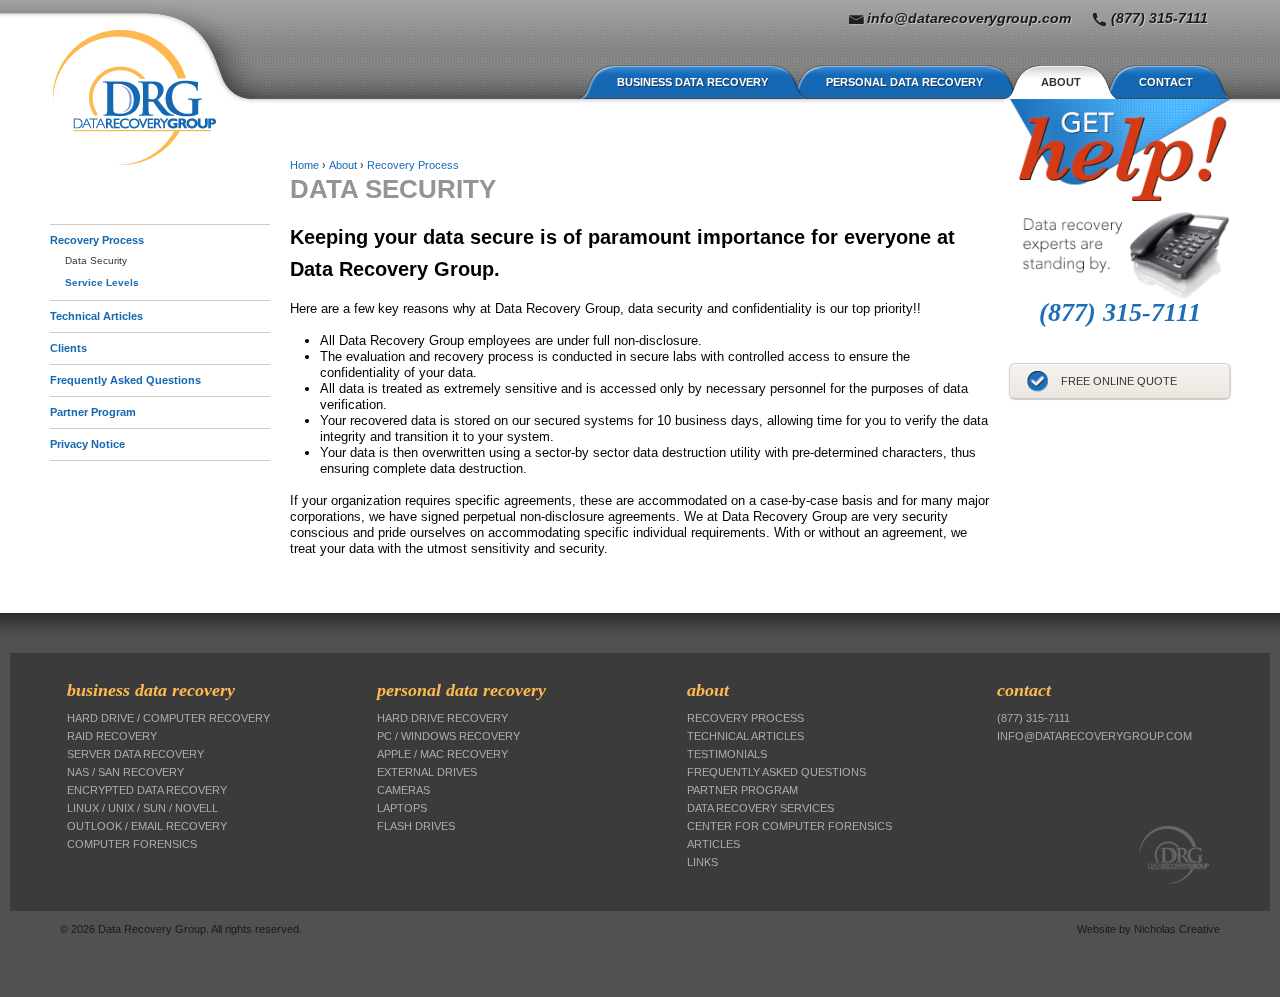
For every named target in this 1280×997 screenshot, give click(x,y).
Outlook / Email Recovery (147, 826)
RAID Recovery (112, 736)
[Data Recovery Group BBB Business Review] (1012, 422)
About (1061, 82)
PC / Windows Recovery (448, 736)
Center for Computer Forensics (789, 826)
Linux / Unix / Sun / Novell (142, 808)
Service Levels (102, 282)
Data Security (96, 260)
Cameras (403, 790)
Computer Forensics (132, 844)
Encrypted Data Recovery (147, 790)
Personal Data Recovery (904, 82)
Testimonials (727, 754)
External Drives (427, 772)
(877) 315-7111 (1159, 18)
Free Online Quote (1119, 381)
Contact (1166, 82)
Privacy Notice (87, 444)
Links (702, 862)
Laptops (402, 808)
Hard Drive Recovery (442, 718)
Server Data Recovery (135, 754)
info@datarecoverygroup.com (969, 18)
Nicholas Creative (1177, 929)
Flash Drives (416, 826)
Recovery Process (97, 240)
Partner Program (93, 412)
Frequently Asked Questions (125, 380)
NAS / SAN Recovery (125, 772)
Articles (713, 844)
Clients (68, 348)
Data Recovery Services (760, 808)
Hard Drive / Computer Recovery (168, 718)
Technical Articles (96, 316)
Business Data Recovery (692, 82)
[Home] (134, 98)
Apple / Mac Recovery (442, 754)
